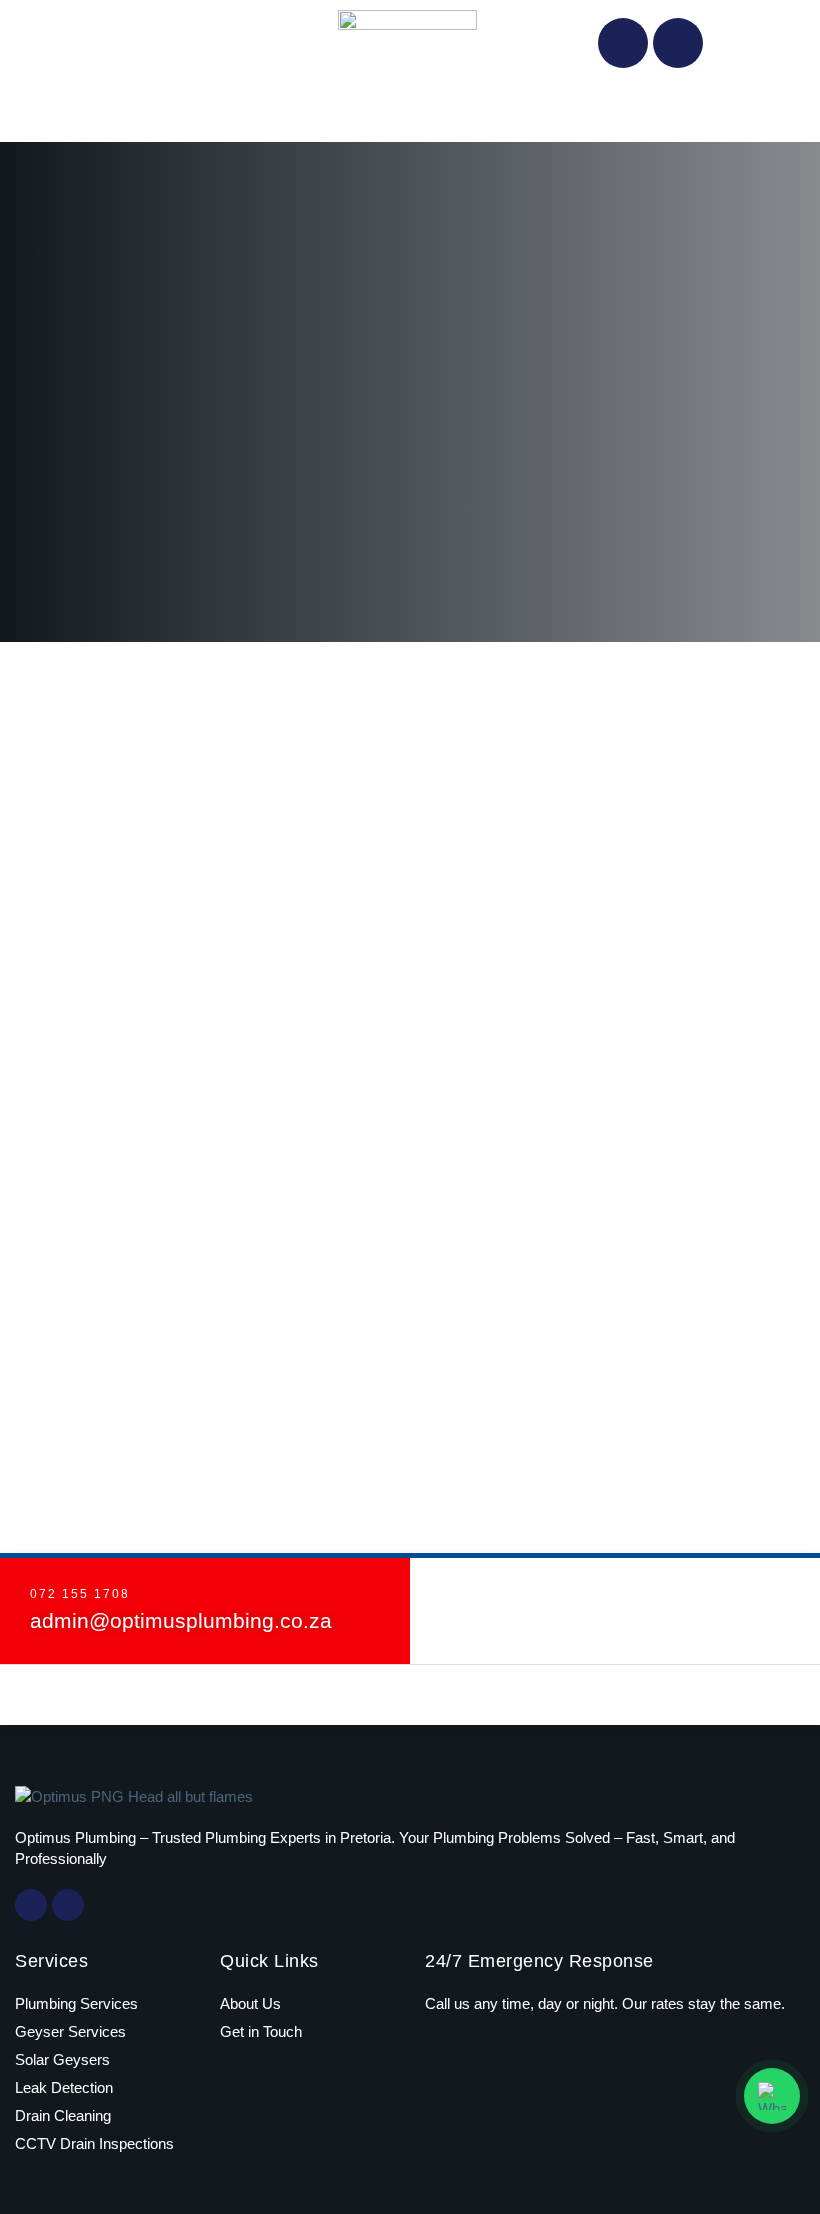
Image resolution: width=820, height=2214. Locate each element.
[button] (410, 113)
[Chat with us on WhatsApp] (772, 2096)
